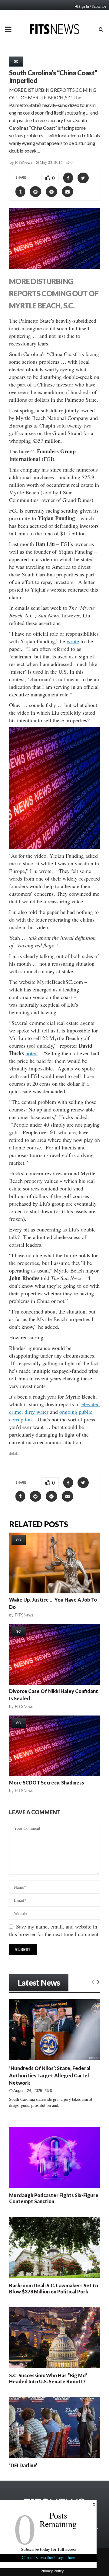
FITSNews (24, 162)
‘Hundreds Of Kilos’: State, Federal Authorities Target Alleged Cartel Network (50, 2075)
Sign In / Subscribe (92, 6)
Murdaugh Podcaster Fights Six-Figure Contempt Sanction (54, 2198)
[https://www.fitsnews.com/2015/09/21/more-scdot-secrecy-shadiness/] (54, 1746)
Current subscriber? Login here (48, 2557)
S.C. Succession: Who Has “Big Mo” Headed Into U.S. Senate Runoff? (48, 2378)
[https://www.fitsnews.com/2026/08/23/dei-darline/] (54, 2427)
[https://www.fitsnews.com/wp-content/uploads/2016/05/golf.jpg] (54, 788)
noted (31, 1053)
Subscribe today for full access (48, 2549)
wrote (73, 641)
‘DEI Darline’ (23, 2465)
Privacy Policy (52, 2571)
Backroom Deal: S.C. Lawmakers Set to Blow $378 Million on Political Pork (54, 2288)
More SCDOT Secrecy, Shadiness (47, 1783)
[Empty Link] (93, 1982)
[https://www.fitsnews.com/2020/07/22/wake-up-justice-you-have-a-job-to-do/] (54, 1563)
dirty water (36, 1412)
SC (16, 61)
